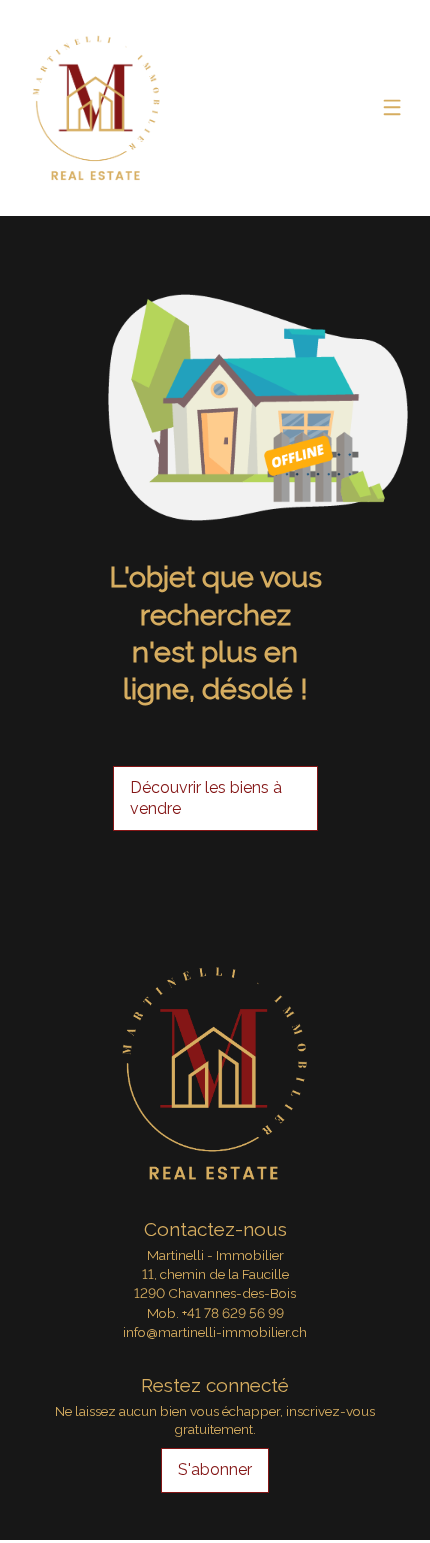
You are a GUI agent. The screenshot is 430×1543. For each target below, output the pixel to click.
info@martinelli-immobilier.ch (215, 1332)
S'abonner (215, 1469)
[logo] (97, 108)
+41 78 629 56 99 (233, 1313)
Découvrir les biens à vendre (206, 798)
